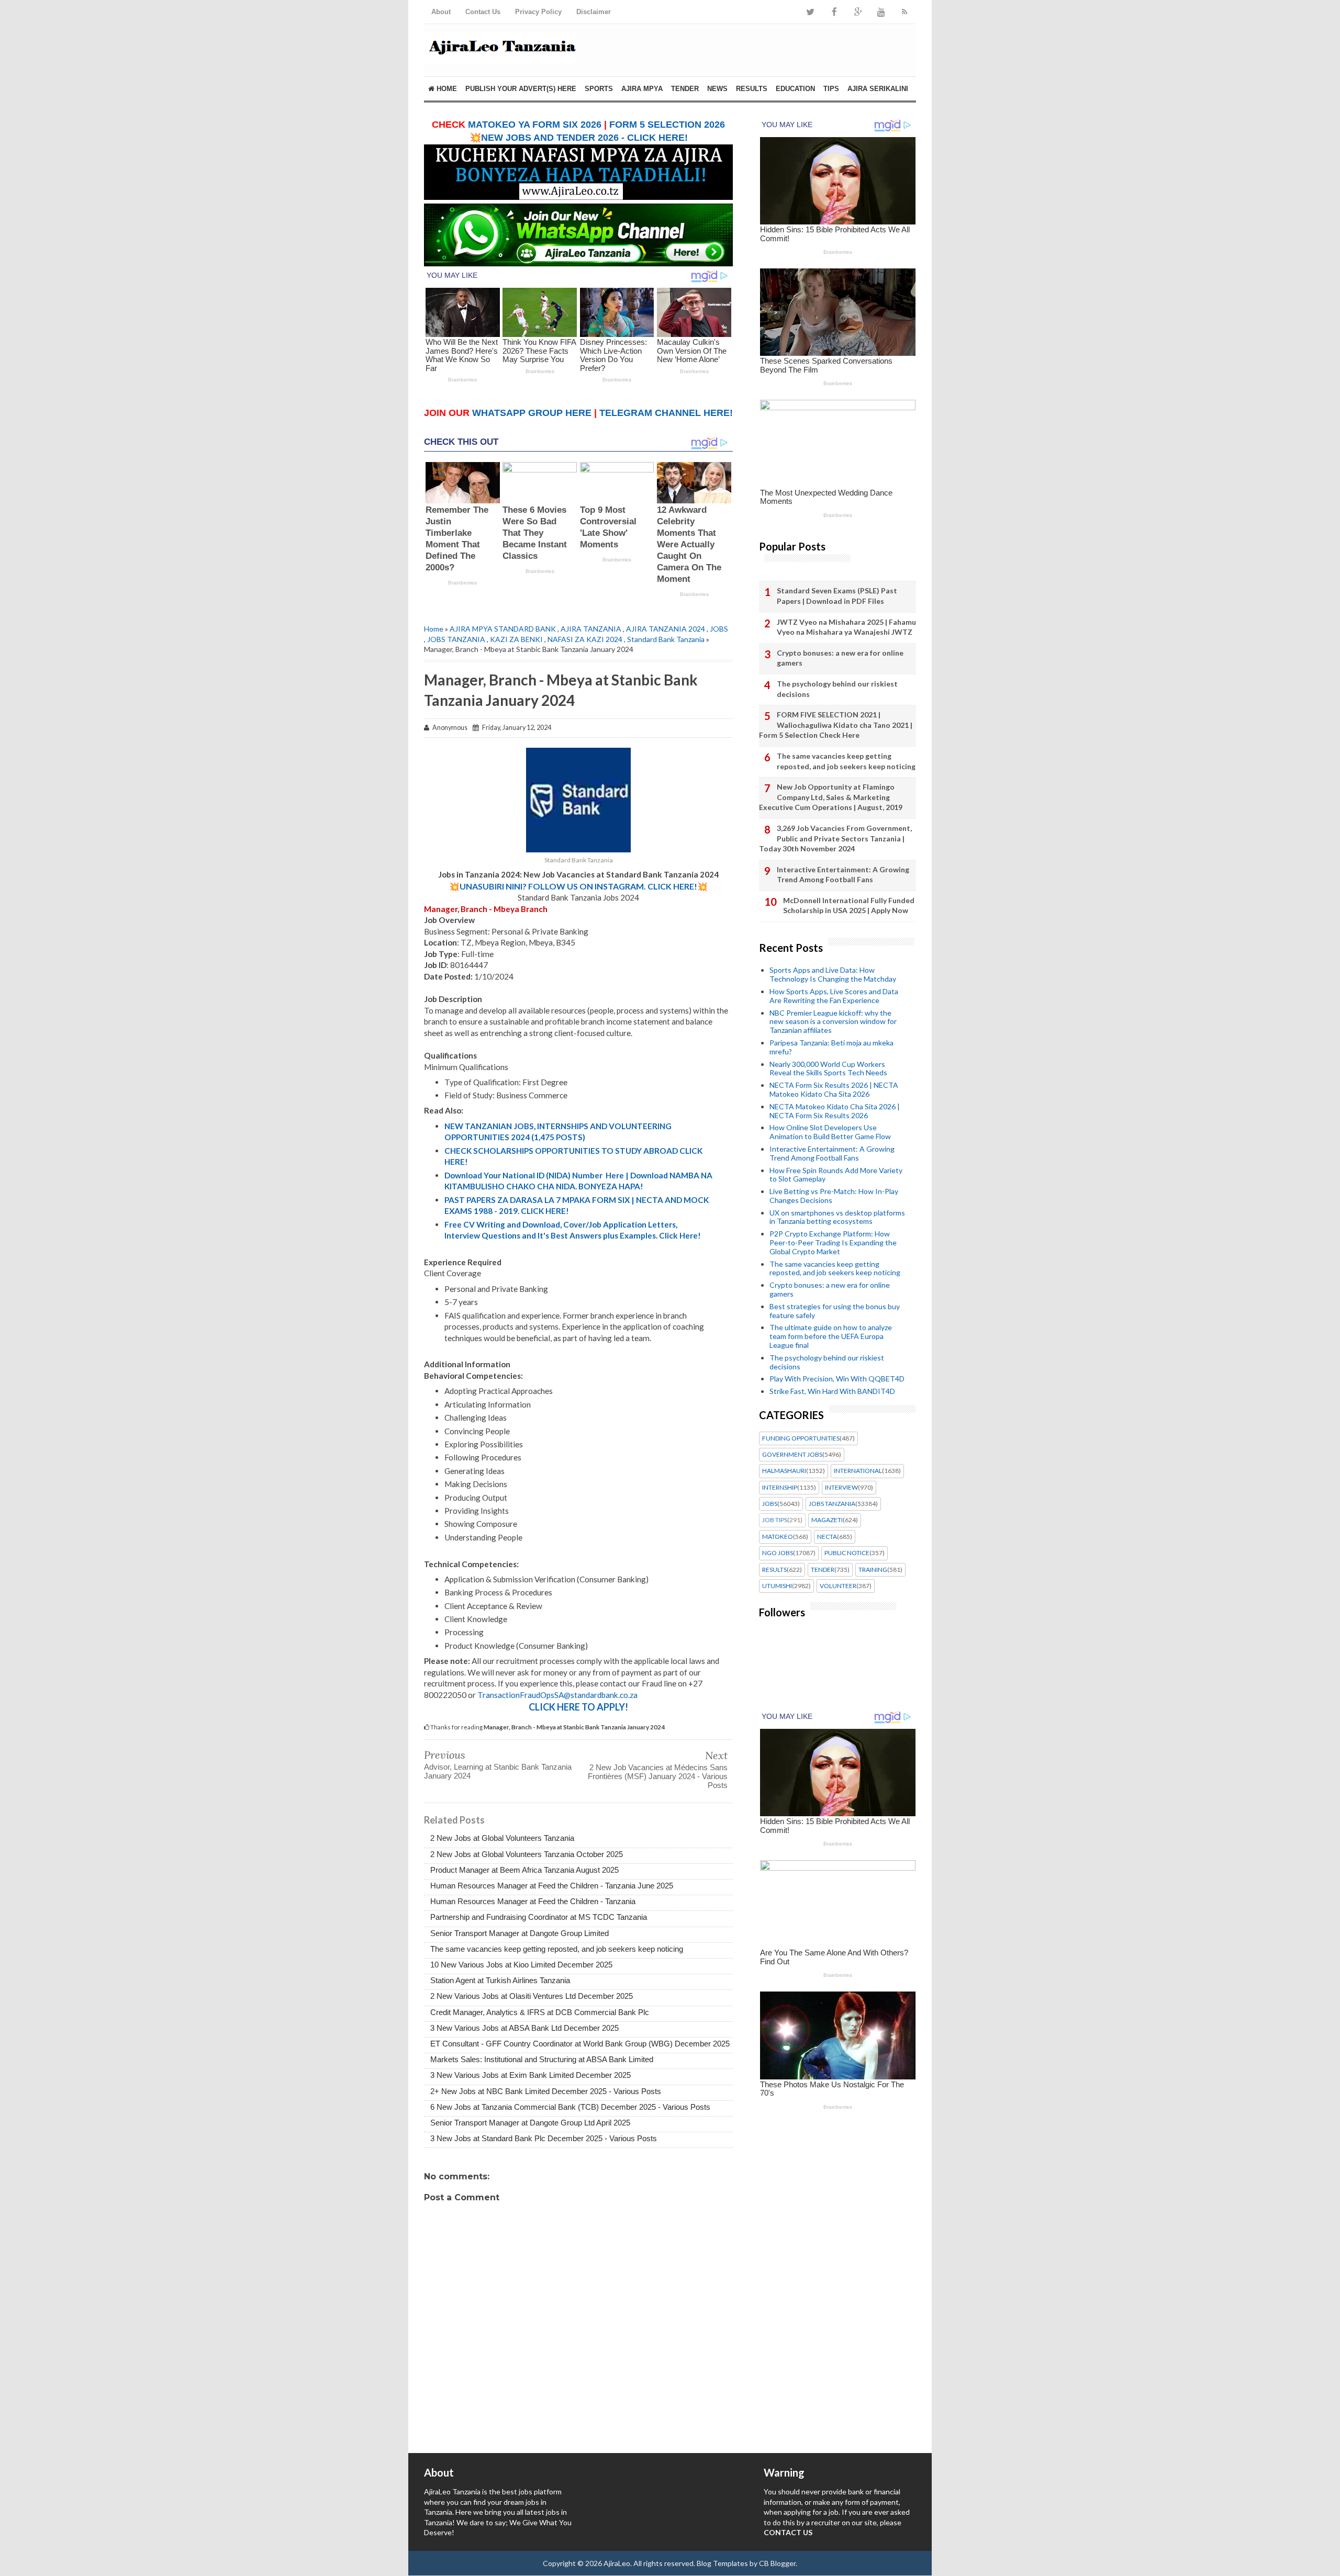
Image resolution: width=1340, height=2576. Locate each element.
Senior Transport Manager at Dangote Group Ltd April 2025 (530, 2123)
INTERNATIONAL (858, 1471)
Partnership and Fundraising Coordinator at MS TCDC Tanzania (539, 1917)
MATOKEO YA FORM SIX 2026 (535, 125)
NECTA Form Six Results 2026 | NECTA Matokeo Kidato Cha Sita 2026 (834, 1089)
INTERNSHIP (780, 1488)
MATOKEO (778, 1537)
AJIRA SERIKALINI (878, 89)
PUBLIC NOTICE (847, 1553)
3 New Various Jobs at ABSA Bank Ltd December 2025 (524, 2028)
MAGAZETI (827, 1520)
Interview (841, 1488)
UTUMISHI (777, 1586)
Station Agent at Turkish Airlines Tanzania (500, 1980)
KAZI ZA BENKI (516, 639)
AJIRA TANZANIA (591, 629)
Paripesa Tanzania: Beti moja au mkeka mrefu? (831, 1047)
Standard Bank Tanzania (666, 639)
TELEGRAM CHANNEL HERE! (666, 413)
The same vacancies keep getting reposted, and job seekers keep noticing (557, 1949)
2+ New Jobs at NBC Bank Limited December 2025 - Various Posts (546, 2091)
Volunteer (838, 1586)
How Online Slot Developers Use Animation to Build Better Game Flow (830, 1132)
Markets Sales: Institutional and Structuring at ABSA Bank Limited (542, 2059)
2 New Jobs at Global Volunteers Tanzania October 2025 (527, 1854)
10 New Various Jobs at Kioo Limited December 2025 (521, 1965)
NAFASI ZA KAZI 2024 (585, 639)
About (441, 12)
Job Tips (775, 1520)
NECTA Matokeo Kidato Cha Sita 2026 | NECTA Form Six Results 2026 (835, 1111)
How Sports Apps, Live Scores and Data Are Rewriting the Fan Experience (834, 996)
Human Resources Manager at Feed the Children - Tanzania (533, 1901)
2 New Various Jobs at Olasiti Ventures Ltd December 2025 (532, 1996)
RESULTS (752, 89)
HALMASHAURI (784, 1471)
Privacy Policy (538, 12)
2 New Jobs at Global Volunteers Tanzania (502, 1838)
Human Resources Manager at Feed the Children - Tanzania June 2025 (552, 1886)
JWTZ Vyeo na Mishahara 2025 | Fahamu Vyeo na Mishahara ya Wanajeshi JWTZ (846, 627)
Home (446, 89)
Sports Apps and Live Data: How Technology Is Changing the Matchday (833, 974)
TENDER (685, 89)
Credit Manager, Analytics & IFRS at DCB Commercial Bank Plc (540, 2012)
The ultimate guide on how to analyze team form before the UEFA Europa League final (831, 1336)
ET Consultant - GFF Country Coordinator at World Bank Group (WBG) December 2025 (580, 2044)
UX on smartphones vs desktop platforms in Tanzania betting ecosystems (837, 1217)
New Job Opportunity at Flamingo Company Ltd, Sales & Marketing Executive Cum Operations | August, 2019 (831, 797)
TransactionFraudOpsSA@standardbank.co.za (557, 1695)
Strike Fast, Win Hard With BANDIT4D (832, 1391)
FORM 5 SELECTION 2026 (667, 125)
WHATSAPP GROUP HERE (532, 413)
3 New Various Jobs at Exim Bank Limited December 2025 (531, 2075)
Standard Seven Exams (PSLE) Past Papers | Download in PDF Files (837, 596)
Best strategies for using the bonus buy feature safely (835, 1311)
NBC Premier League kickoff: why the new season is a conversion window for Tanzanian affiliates (833, 1022)
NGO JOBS (778, 1553)
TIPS (831, 89)
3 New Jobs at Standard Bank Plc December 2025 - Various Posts (544, 2138)
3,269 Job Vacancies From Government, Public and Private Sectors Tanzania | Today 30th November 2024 (835, 838)
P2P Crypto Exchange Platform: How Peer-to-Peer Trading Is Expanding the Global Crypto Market (833, 1242)
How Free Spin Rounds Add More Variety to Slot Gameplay (836, 1175)
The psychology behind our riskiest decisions (837, 689)
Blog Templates (722, 2563)
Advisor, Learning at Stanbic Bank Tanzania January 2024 (498, 1771)
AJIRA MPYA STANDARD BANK (503, 629)
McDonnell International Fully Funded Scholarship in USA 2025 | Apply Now (849, 905)
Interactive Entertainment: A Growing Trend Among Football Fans (843, 875)
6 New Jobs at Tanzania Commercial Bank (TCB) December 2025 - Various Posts (570, 2107)
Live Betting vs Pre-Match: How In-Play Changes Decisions (834, 1196)
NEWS (717, 89)
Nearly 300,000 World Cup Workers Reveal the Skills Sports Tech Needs (828, 1068)
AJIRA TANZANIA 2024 (666, 629)
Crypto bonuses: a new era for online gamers (840, 658)
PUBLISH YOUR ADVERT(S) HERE (521, 89)
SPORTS (599, 89)
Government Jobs (792, 1455)
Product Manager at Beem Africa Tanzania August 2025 (524, 1870)
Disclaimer (594, 12)
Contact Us (483, 12)
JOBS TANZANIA (456, 639)
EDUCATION (795, 89)
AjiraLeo (617, 2563)
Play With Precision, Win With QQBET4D (837, 1379)
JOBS (719, 629)
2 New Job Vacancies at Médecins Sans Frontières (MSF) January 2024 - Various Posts (658, 1776)
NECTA (827, 1537)
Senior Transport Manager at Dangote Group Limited (520, 1933)
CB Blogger (777, 2563)
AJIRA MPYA (642, 89)
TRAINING (873, 1570)
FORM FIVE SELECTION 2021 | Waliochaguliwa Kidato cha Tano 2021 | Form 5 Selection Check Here (836, 725)
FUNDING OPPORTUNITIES (801, 1438)
